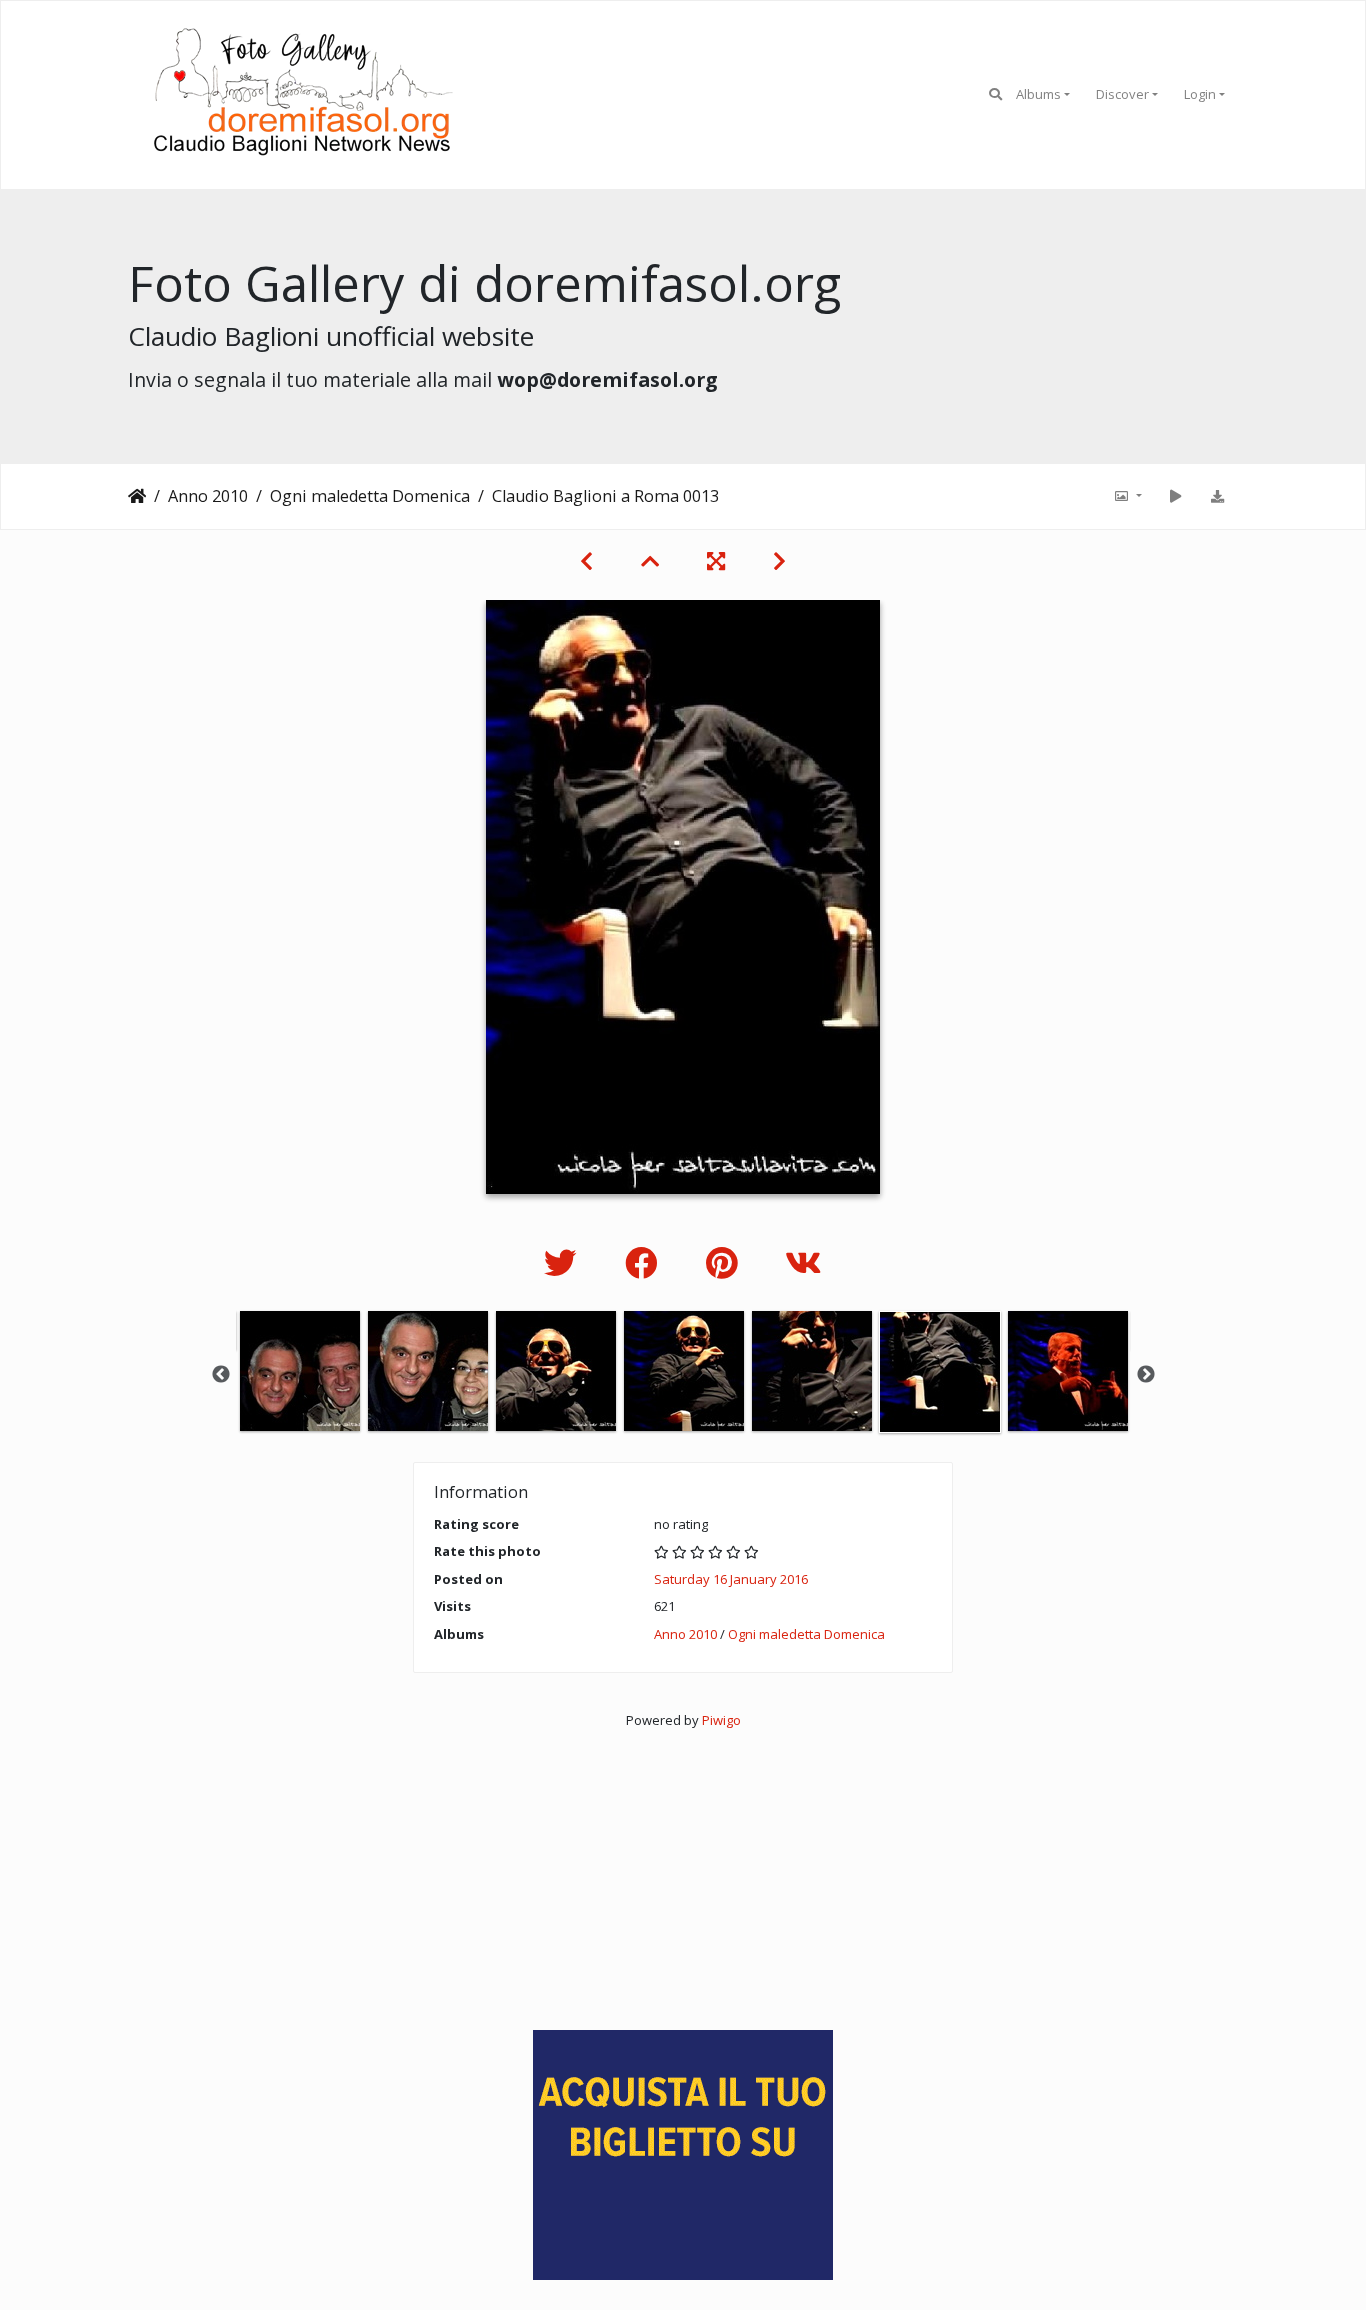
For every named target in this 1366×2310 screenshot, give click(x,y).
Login (1200, 94)
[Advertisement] (683, 1871)
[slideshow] (1175, 496)
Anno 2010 (208, 496)
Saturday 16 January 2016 (731, 1579)
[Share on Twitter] (564, 1262)
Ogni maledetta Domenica (370, 496)
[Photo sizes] (1127, 496)
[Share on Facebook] (645, 1262)
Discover (1122, 94)
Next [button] (1146, 1375)
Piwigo (721, 1720)
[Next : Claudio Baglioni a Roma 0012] (779, 561)
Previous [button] (221, 1375)
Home (137, 496)
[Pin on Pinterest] (725, 1262)
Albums (1038, 94)
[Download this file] (1217, 496)
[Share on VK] (803, 1262)
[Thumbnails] (650, 561)
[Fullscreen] (716, 561)
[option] (300, 1371)
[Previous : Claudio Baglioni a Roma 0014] (586, 561)
